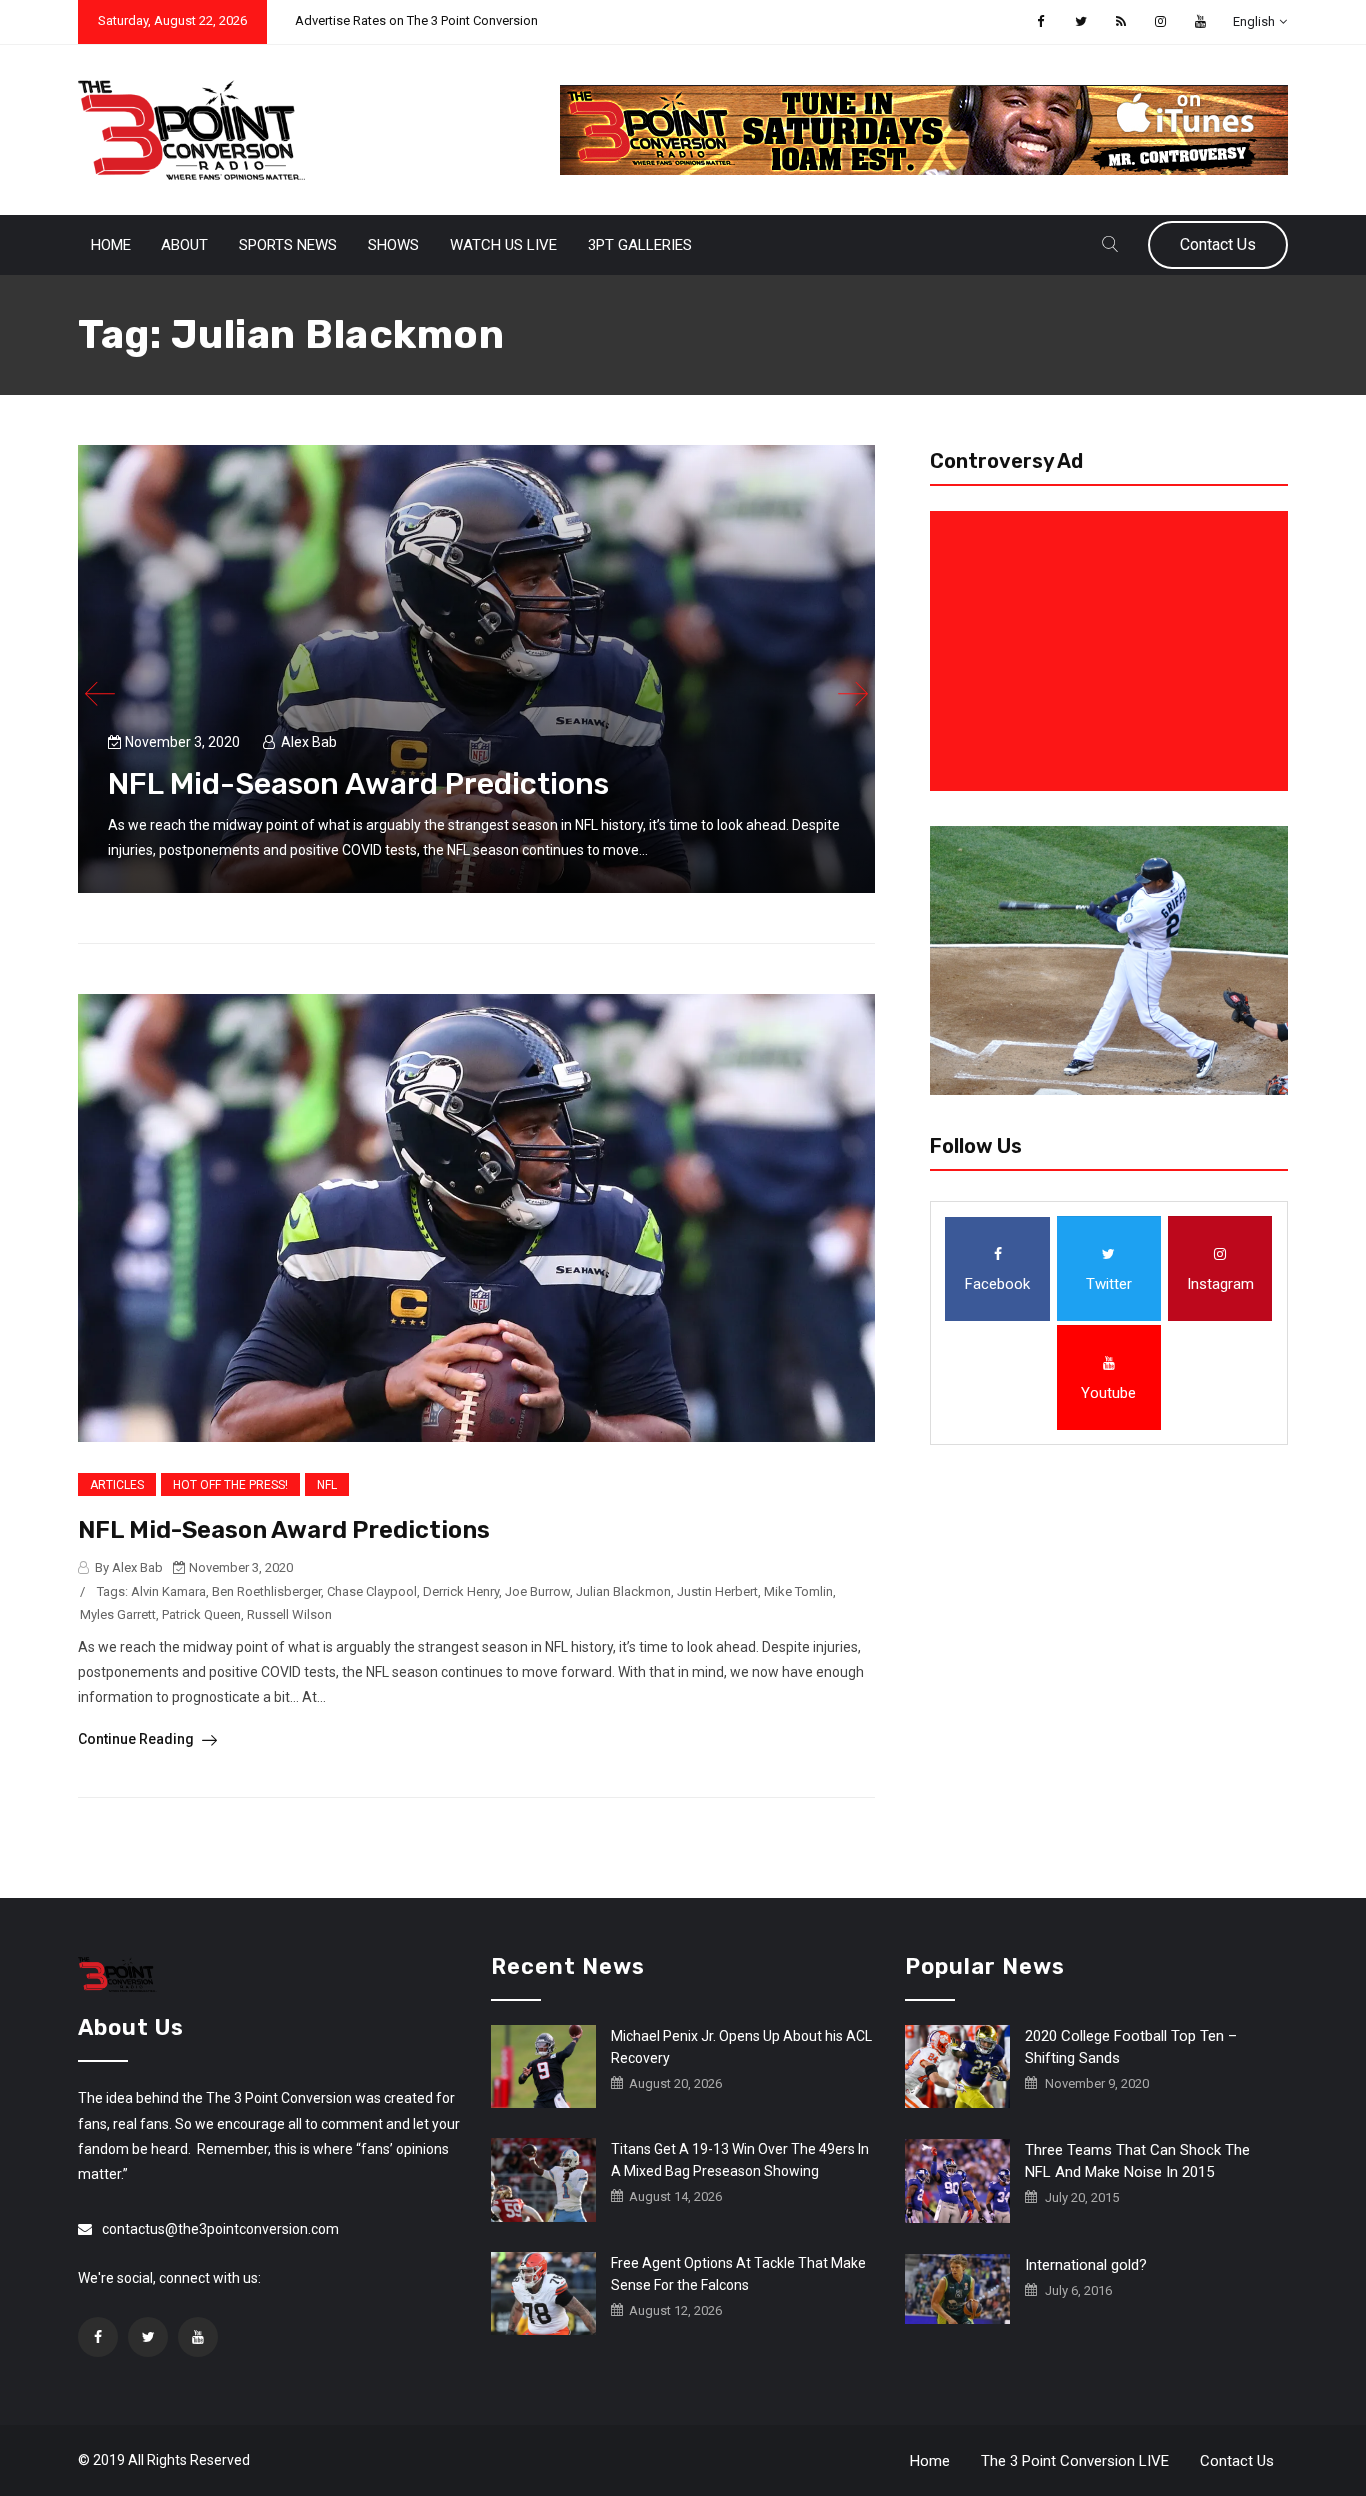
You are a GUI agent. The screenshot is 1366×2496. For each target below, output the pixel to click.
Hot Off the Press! (230, 1485)
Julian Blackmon (623, 1591)
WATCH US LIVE (503, 245)
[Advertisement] (1113, 651)
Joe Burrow (537, 1591)
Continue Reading (137, 1739)
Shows (393, 245)
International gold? (1086, 2265)
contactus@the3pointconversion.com (220, 2229)
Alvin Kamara (168, 1591)
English (1254, 21)
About (184, 245)
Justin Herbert (717, 1591)
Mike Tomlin (798, 1591)
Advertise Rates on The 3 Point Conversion (416, 20)
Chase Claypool (372, 1591)
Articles (117, 1485)
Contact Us (1218, 244)
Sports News (288, 245)
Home (111, 245)
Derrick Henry (461, 1591)
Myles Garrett (118, 1614)
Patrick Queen (201, 1614)
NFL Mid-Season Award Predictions (358, 784)
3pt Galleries (640, 245)
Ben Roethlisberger (266, 1591)
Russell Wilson (289, 1614)
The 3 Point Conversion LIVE (1075, 2461)
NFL (327, 1485)
